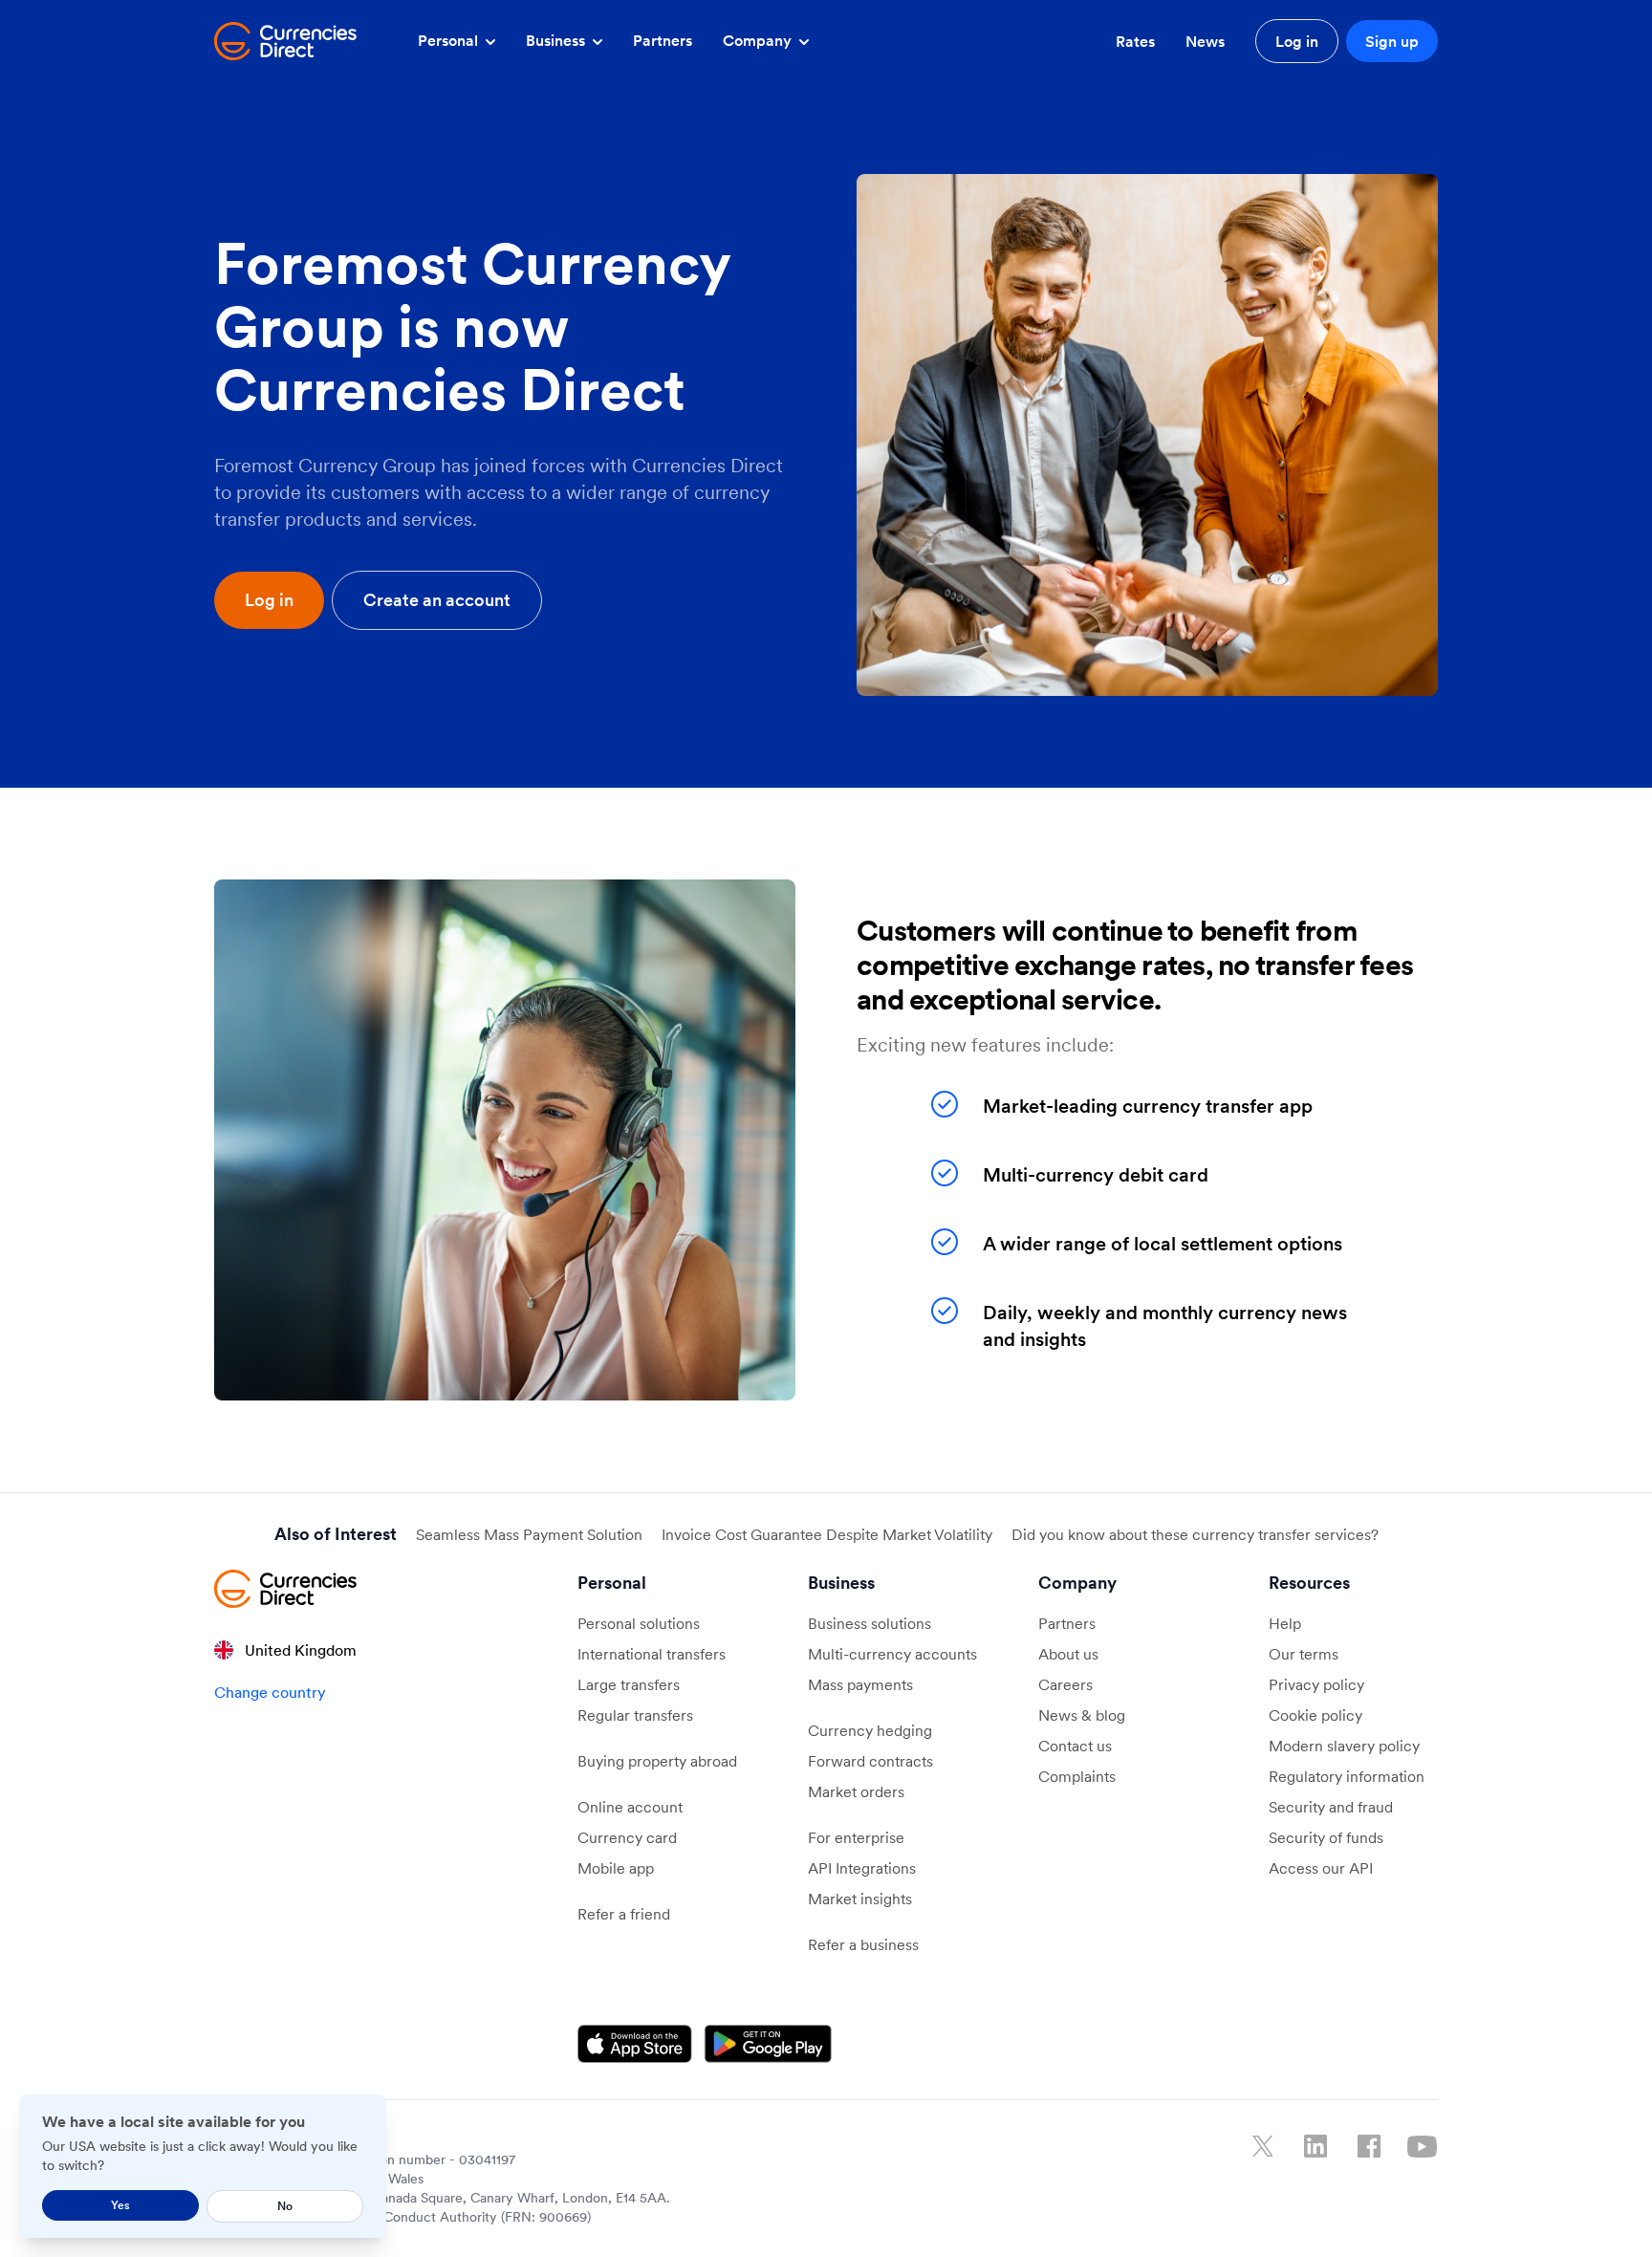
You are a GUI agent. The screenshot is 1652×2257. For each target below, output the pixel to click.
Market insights (860, 1899)
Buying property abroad (657, 1761)
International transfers (652, 1654)
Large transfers (629, 1684)
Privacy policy (1316, 1684)
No (285, 2206)
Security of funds (1326, 1837)
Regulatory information (1347, 1776)
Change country (270, 1692)
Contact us (1075, 1746)
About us (1068, 1654)
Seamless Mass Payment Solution (529, 1534)
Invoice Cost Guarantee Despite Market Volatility (827, 1534)
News (1205, 41)
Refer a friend (624, 1914)
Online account (630, 1807)
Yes (120, 2205)
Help (1285, 1623)
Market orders (856, 1791)
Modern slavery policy (1344, 1746)
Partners (663, 40)
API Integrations (862, 1868)
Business (557, 40)
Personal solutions (639, 1623)
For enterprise (856, 1837)
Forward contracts (870, 1761)
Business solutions (869, 1623)
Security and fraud (1331, 1807)
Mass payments (860, 1684)
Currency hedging (870, 1730)
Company (759, 40)
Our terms (1304, 1654)
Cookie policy (1315, 1715)
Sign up (1392, 41)
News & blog (1082, 1715)
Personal (450, 40)
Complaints (1077, 1776)
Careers (1065, 1684)
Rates (1135, 41)
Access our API (1321, 1868)
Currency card (627, 1837)
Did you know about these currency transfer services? (1195, 1534)
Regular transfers (635, 1715)
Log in (1297, 41)
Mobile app (616, 1868)
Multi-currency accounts (892, 1654)
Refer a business (863, 1944)
